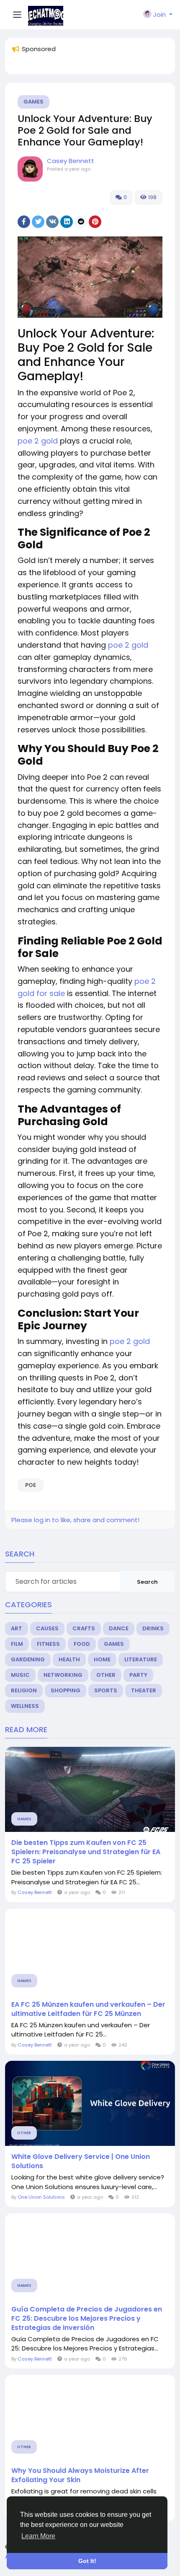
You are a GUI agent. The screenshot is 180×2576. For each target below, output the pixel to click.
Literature (141, 1659)
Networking (63, 1675)
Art (17, 1628)
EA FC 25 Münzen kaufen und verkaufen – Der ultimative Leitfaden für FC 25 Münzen (88, 2009)
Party (138, 1675)
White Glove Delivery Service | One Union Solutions (81, 2161)
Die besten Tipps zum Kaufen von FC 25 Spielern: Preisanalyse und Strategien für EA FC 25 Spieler (86, 1852)
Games (33, 102)
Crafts (84, 1628)
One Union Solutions (41, 2197)
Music (20, 1675)
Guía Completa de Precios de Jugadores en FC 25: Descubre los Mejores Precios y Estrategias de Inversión (87, 2319)
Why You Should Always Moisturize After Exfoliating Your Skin (80, 2475)
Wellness (25, 1706)
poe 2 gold (38, 441)
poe (31, 1485)
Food (82, 1644)
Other (106, 1675)
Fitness (48, 1644)
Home (102, 1659)
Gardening (28, 1659)
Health (69, 1659)
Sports (106, 1690)
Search (147, 1582)
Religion (24, 1690)
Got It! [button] (87, 2561)
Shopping (66, 1690)
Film (17, 1644)
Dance (119, 1628)
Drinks (153, 1628)
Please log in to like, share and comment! (75, 1520)
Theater (144, 1690)
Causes (47, 1628)
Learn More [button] (38, 2536)
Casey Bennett (71, 161)
